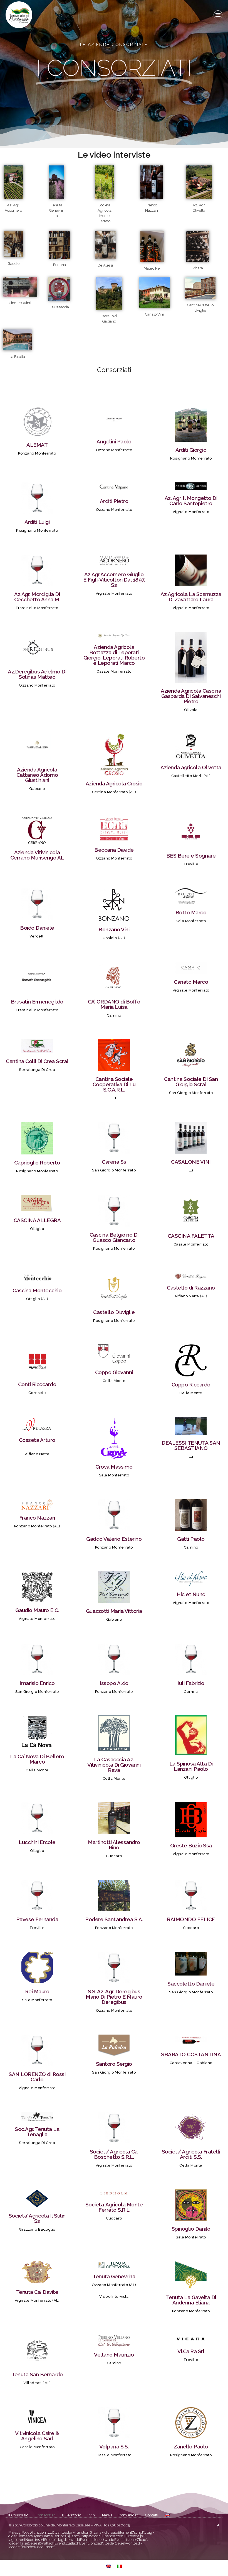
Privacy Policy (20, 2532)
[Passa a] (167, 2515)
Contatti (152, 2515)
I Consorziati (45, 2515)
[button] (218, 15)
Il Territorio (72, 2515)
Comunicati (128, 2515)
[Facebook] (218, 2526)
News (107, 2515)
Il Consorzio (18, 2515)
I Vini (92, 2515)
